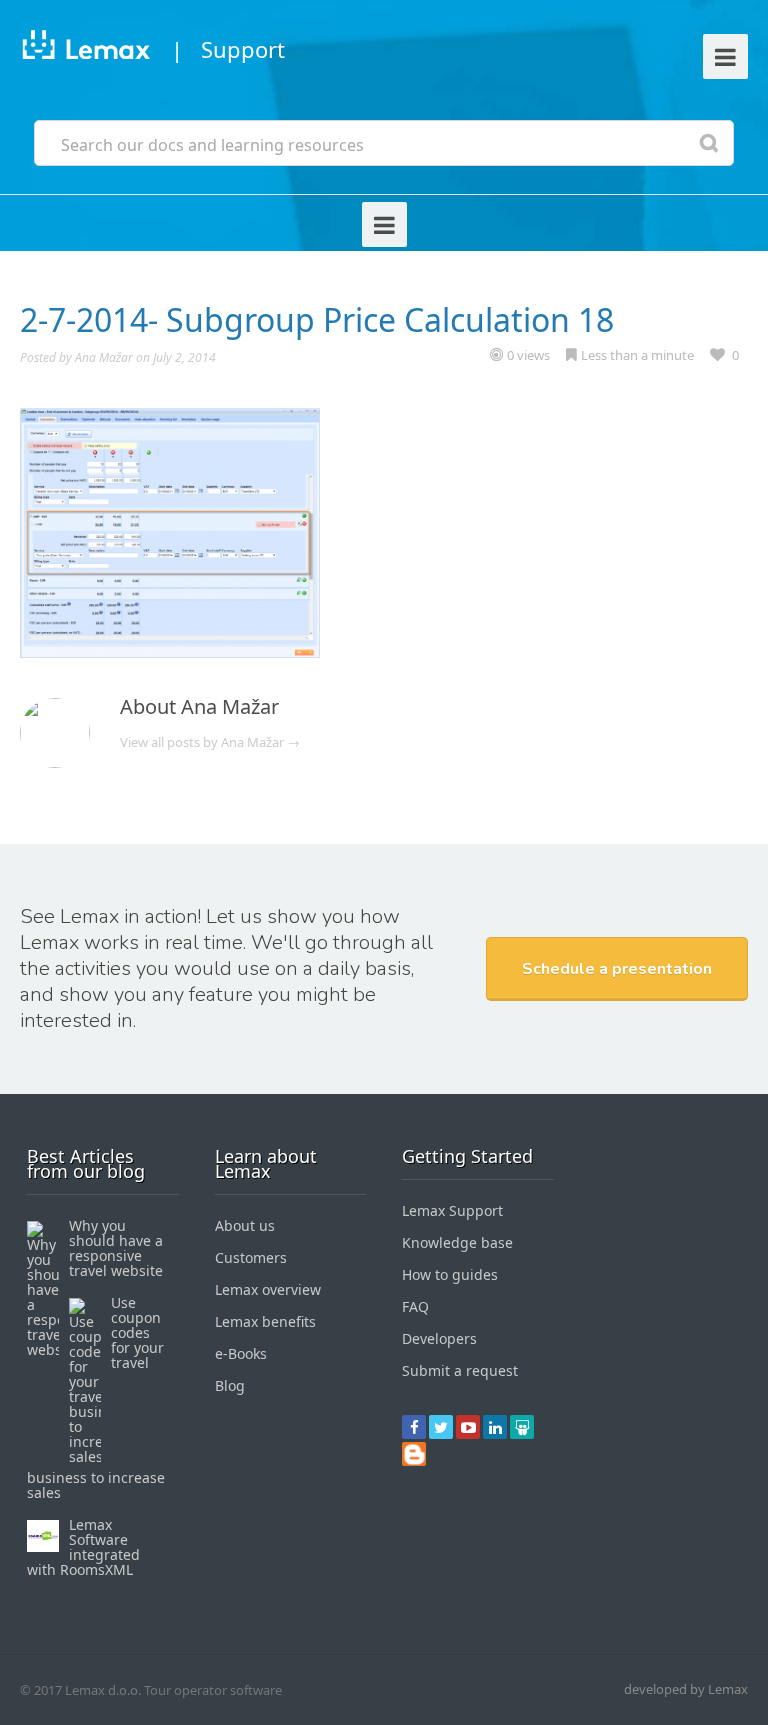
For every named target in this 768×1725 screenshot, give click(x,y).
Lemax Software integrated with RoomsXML (83, 1547)
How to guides (450, 1274)
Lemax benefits (265, 1321)
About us (245, 1225)
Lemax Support (452, 1210)
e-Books (241, 1353)
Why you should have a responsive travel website (116, 1248)
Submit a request (460, 1370)
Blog (230, 1385)
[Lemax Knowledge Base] (85, 48)
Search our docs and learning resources (212, 145)
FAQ (415, 1306)
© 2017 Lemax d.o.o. (80, 1690)
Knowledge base (457, 1242)
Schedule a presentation (617, 969)
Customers (251, 1257)
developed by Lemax (686, 1689)
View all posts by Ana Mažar (210, 742)
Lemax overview (268, 1289)
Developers (439, 1338)
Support (243, 49)
